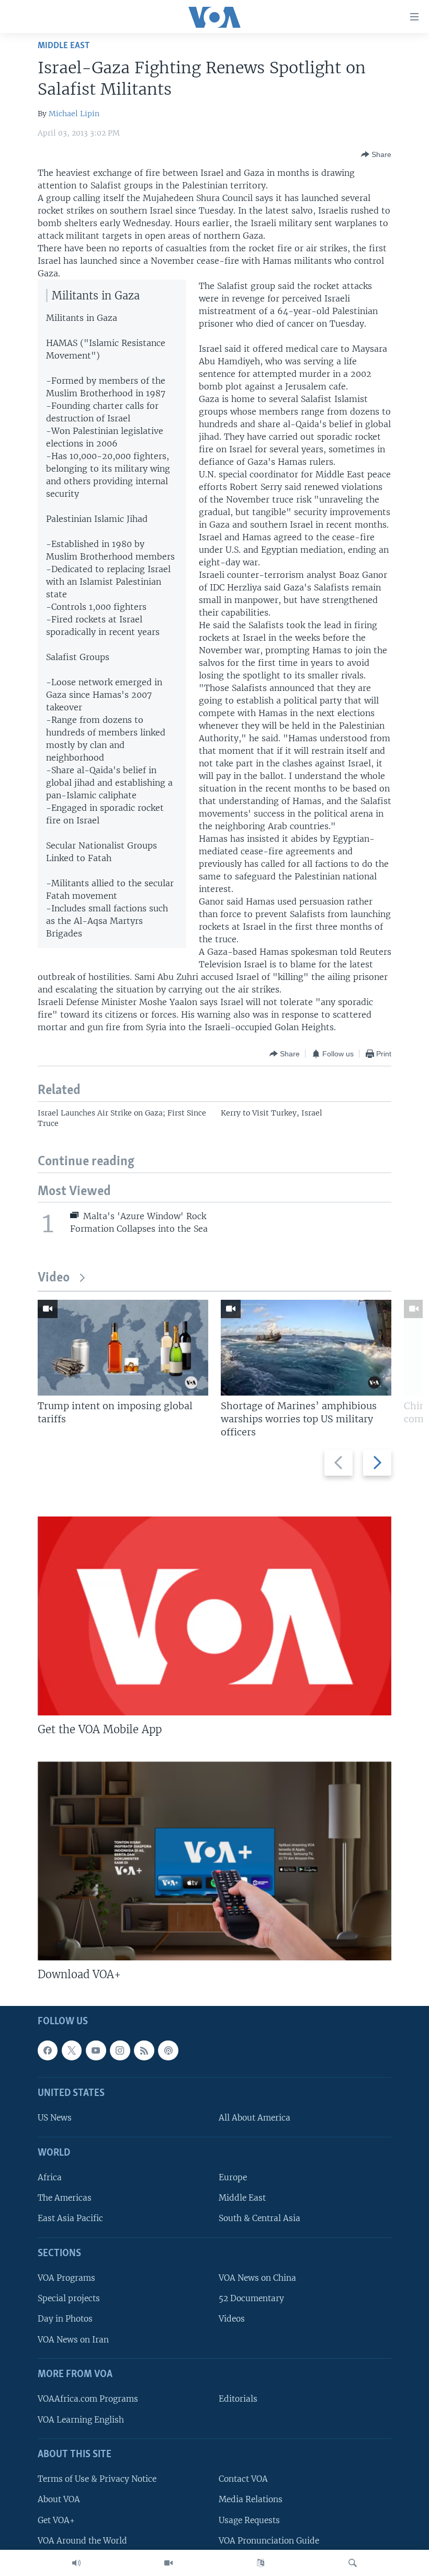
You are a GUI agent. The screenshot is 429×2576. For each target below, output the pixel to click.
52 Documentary (251, 2299)
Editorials (238, 2399)
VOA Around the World (82, 2541)
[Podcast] (168, 2050)
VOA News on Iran (73, 2340)
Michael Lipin (74, 114)
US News (55, 2118)
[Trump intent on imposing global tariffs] (123, 1348)
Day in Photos (65, 2319)
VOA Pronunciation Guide (269, 2541)
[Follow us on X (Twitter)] (72, 2050)
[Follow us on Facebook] (48, 2050)
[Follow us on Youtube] (96, 2050)
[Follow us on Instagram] (120, 2050)
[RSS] (144, 2050)
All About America (255, 2118)
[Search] (353, 2563)
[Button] (376, 154)
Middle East (64, 46)
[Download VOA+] (214, 1861)
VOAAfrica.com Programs (88, 2399)
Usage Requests (249, 2520)
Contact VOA (243, 2479)
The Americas (65, 2198)
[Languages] (261, 2563)
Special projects (69, 2299)
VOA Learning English (81, 2420)
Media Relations (251, 2500)
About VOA (59, 2500)
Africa (50, 2178)
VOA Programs (66, 2278)
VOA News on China (257, 2278)
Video (54, 1278)
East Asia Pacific (70, 2219)
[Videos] (168, 2563)
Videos (232, 2319)
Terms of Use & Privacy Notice (97, 2479)
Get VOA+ (56, 2520)
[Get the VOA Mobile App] (214, 1616)
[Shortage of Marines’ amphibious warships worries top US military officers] (306, 1348)
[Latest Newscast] (76, 2563)
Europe (233, 2178)
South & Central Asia (259, 2219)
